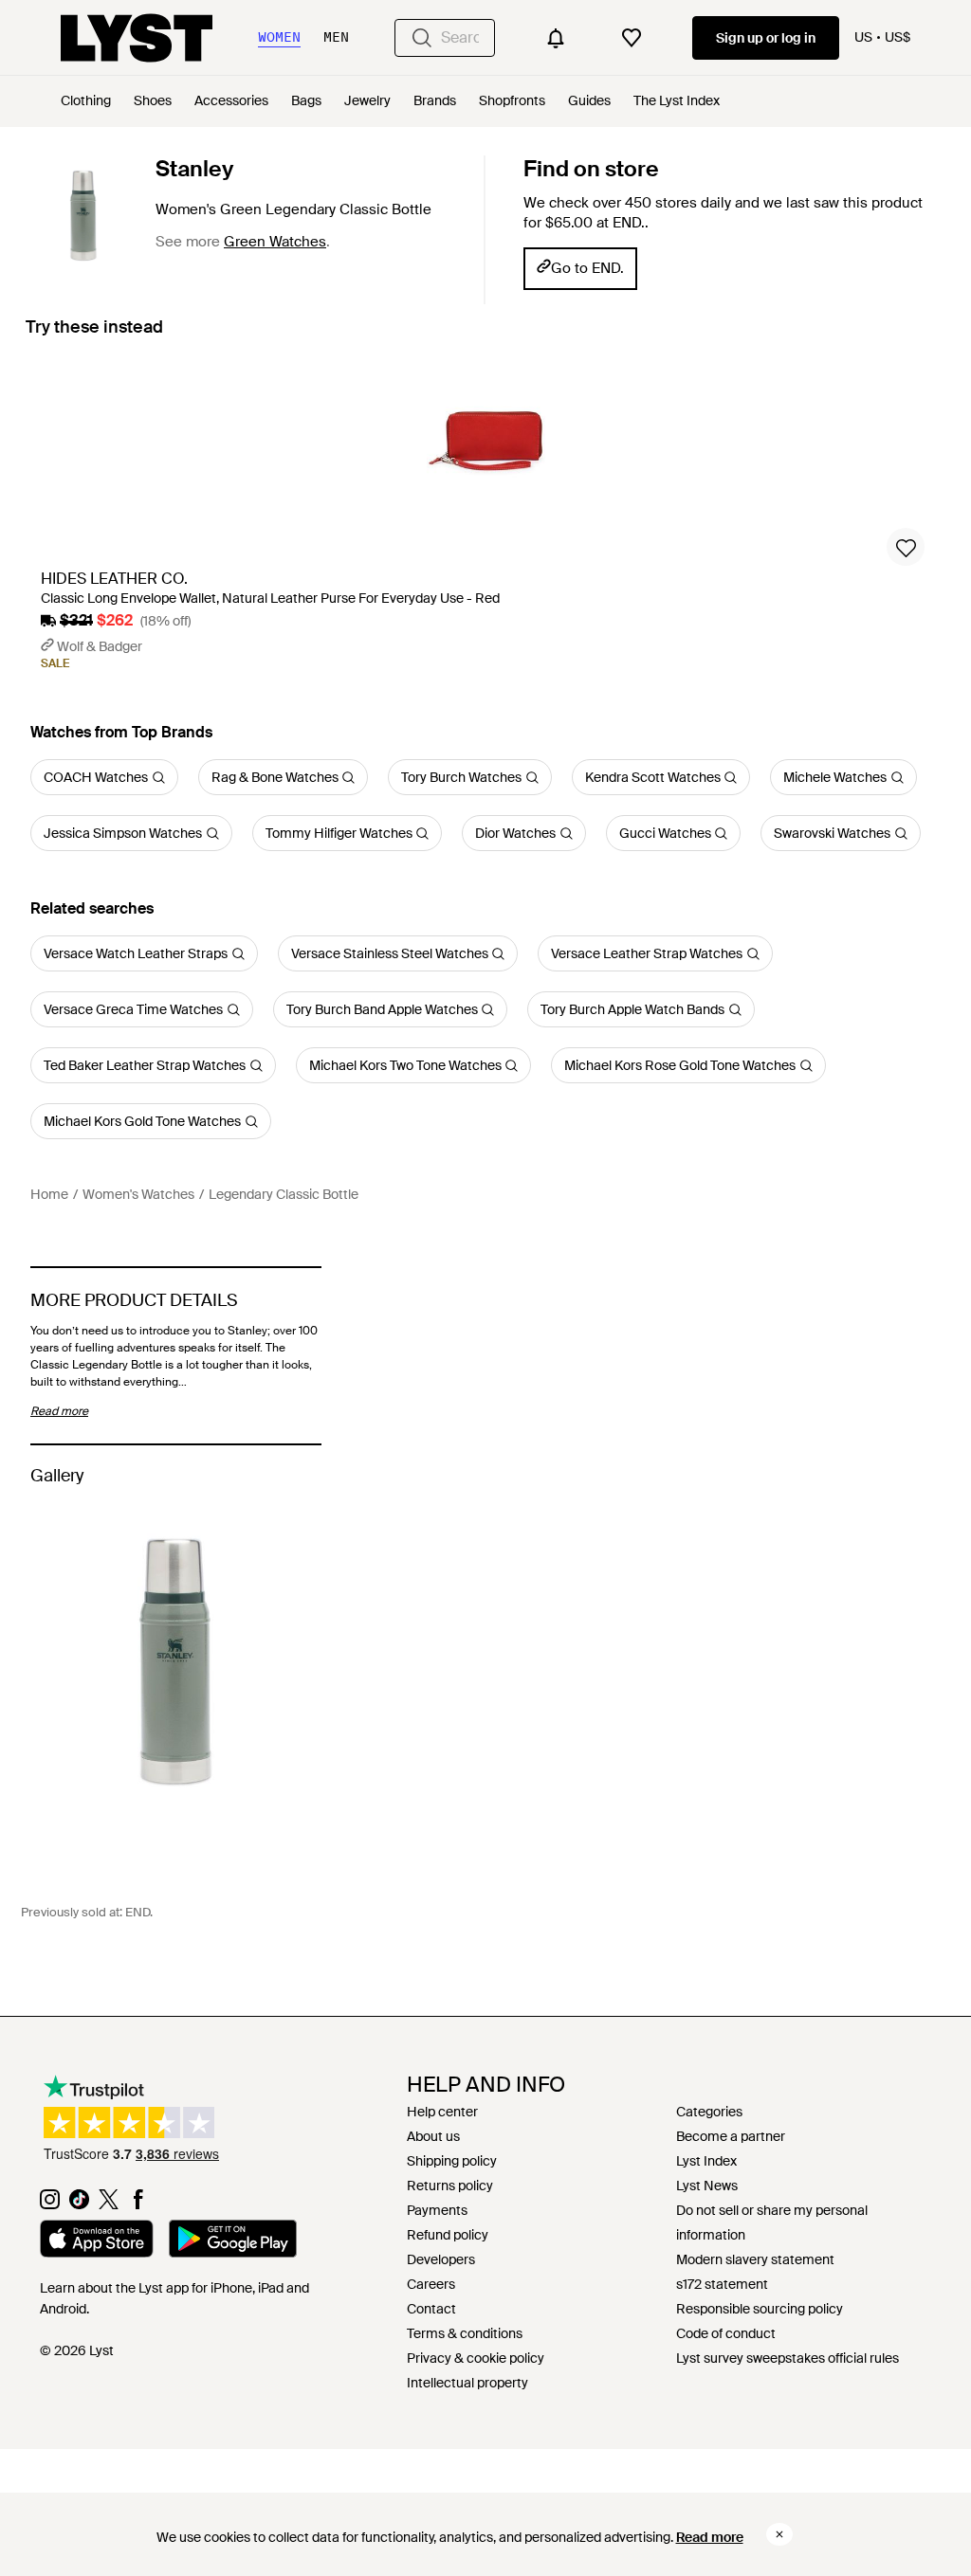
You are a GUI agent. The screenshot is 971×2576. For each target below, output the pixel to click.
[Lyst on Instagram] (50, 2204)
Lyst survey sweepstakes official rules (788, 2358)
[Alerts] (556, 38)
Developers (441, 2259)
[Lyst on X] (109, 2204)
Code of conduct (726, 2333)
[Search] (422, 38)
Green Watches (275, 242)
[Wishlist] (632, 38)
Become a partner (731, 2136)
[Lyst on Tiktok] (79, 2204)
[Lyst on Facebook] (138, 2204)
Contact (431, 2309)
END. (139, 1912)
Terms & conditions (465, 2333)
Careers (431, 2284)
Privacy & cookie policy (476, 2358)
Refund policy (448, 2235)
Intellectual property (467, 2383)
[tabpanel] (485, 520)
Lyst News (707, 2186)
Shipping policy (452, 2161)
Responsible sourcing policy (760, 2309)
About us (433, 2136)
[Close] (779, 2534)
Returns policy (450, 2186)
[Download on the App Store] (97, 2241)
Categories (709, 2112)
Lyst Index (706, 2161)
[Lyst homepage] (137, 38)
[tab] (94, 336)
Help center (442, 2112)
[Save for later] (906, 547)
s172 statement (722, 2284)
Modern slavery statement (755, 2259)
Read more (710, 2537)
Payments (437, 2210)
